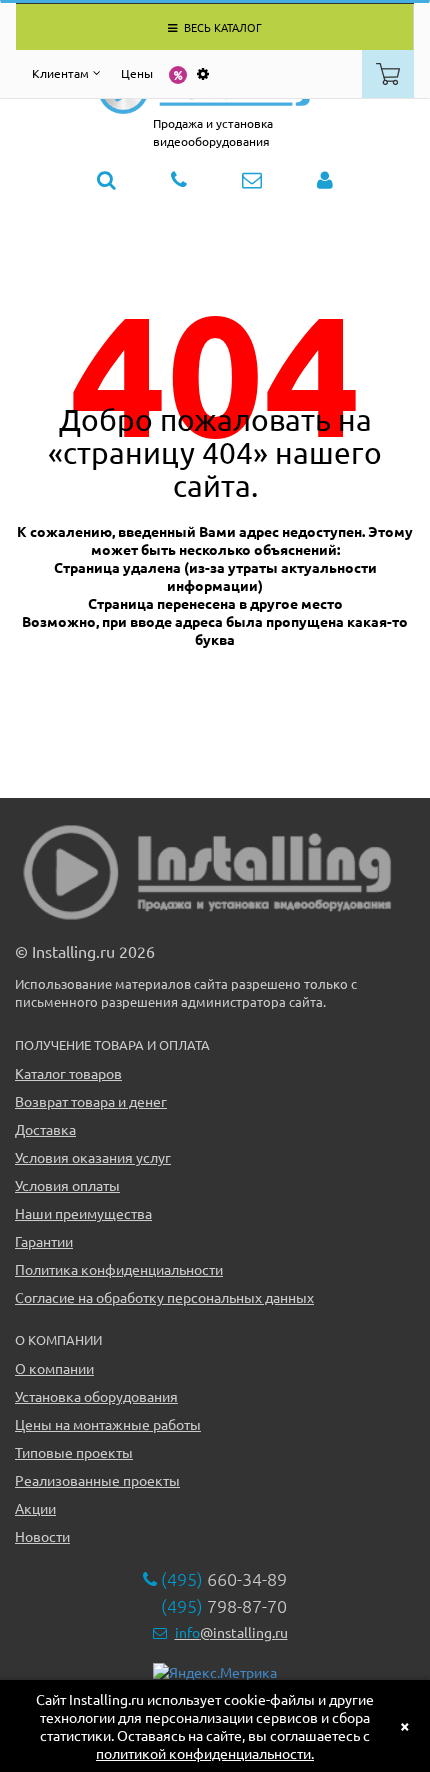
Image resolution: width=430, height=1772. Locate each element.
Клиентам (60, 73)
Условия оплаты (67, 1185)
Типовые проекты (74, 1452)
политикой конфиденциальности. (205, 1753)
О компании (54, 1368)
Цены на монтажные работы (108, 1424)
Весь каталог (221, 27)
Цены (137, 73)
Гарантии (44, 1241)
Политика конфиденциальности (119, 1269)
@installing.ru (231, 1632)
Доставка (45, 1129)
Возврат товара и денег (91, 1101)
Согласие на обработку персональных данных (164, 1297)
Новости (42, 1536)
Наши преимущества (83, 1213)
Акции (35, 1508)
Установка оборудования (96, 1396)
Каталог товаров (68, 1073)
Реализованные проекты (97, 1480)
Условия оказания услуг (93, 1157)
